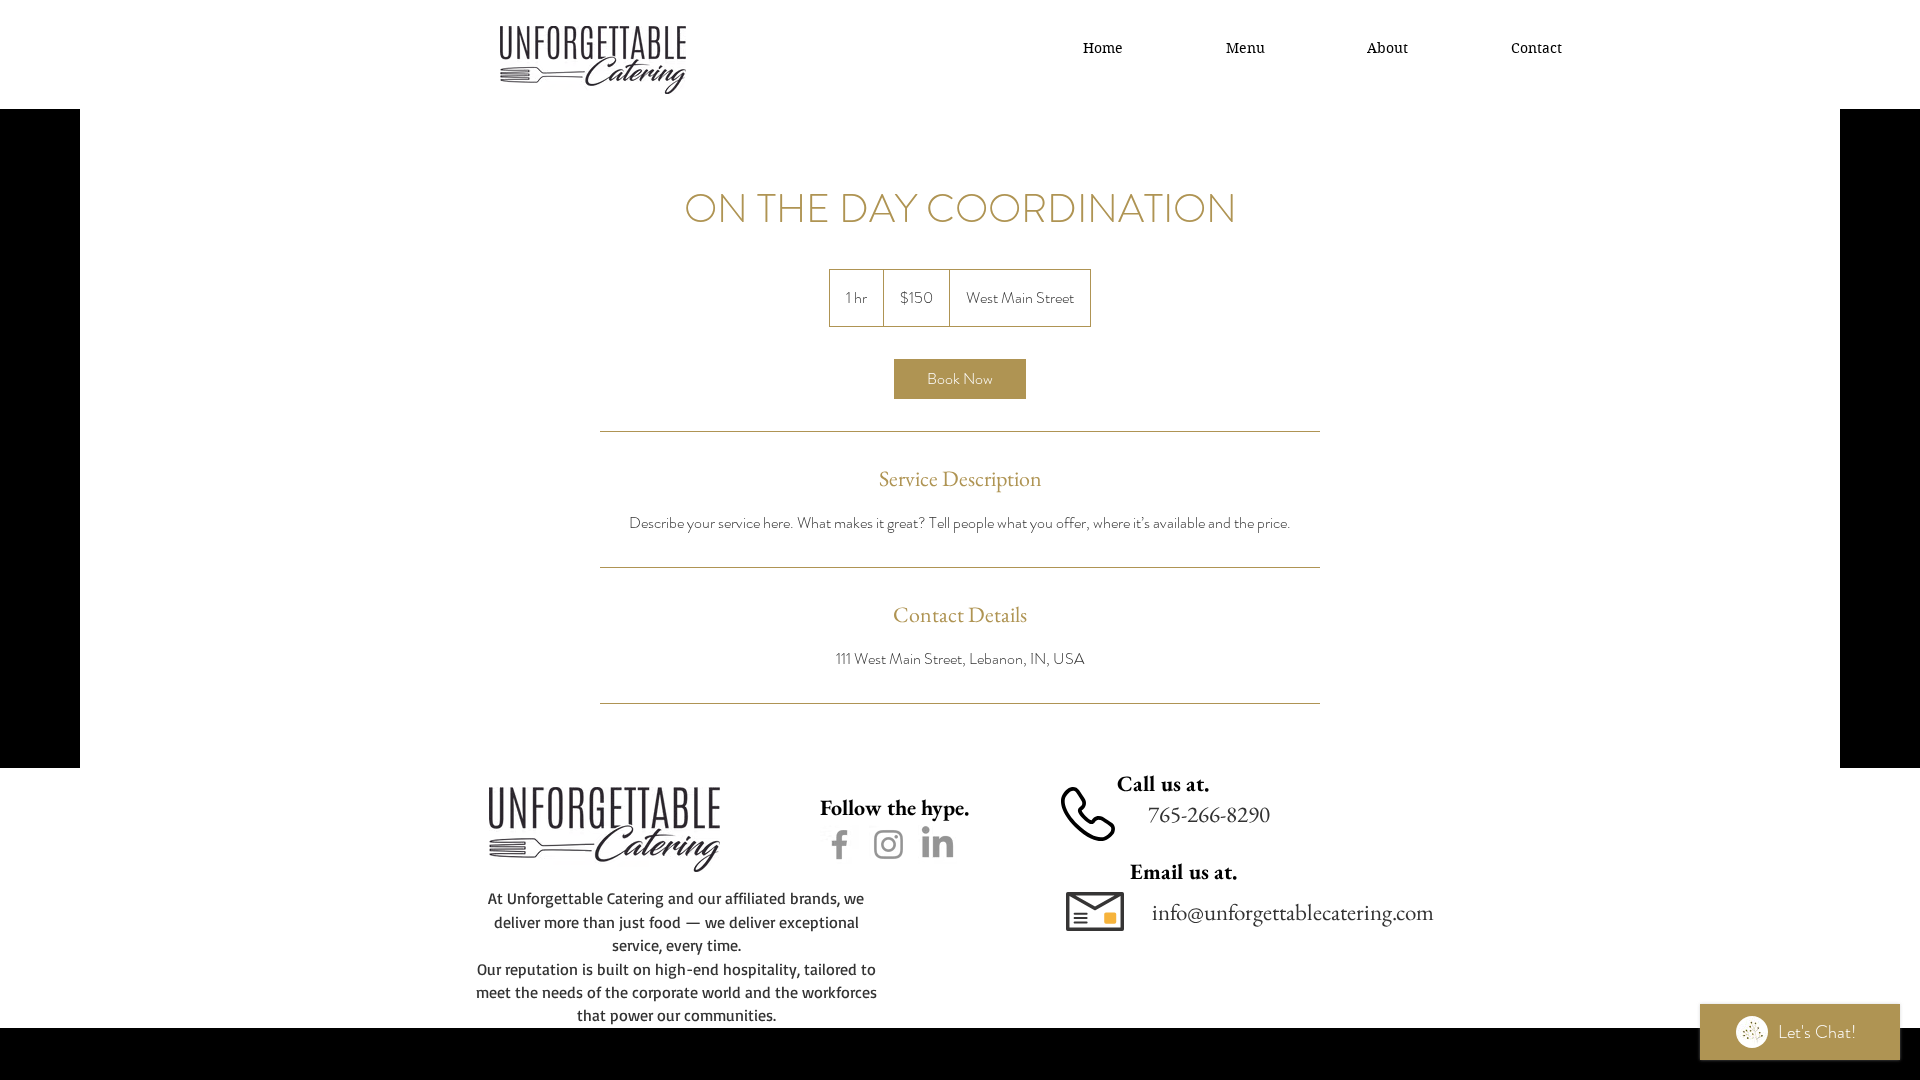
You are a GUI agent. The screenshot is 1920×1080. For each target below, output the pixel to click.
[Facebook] (839, 844)
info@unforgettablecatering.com (1293, 912)
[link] (960, 379)
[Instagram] (888, 844)
